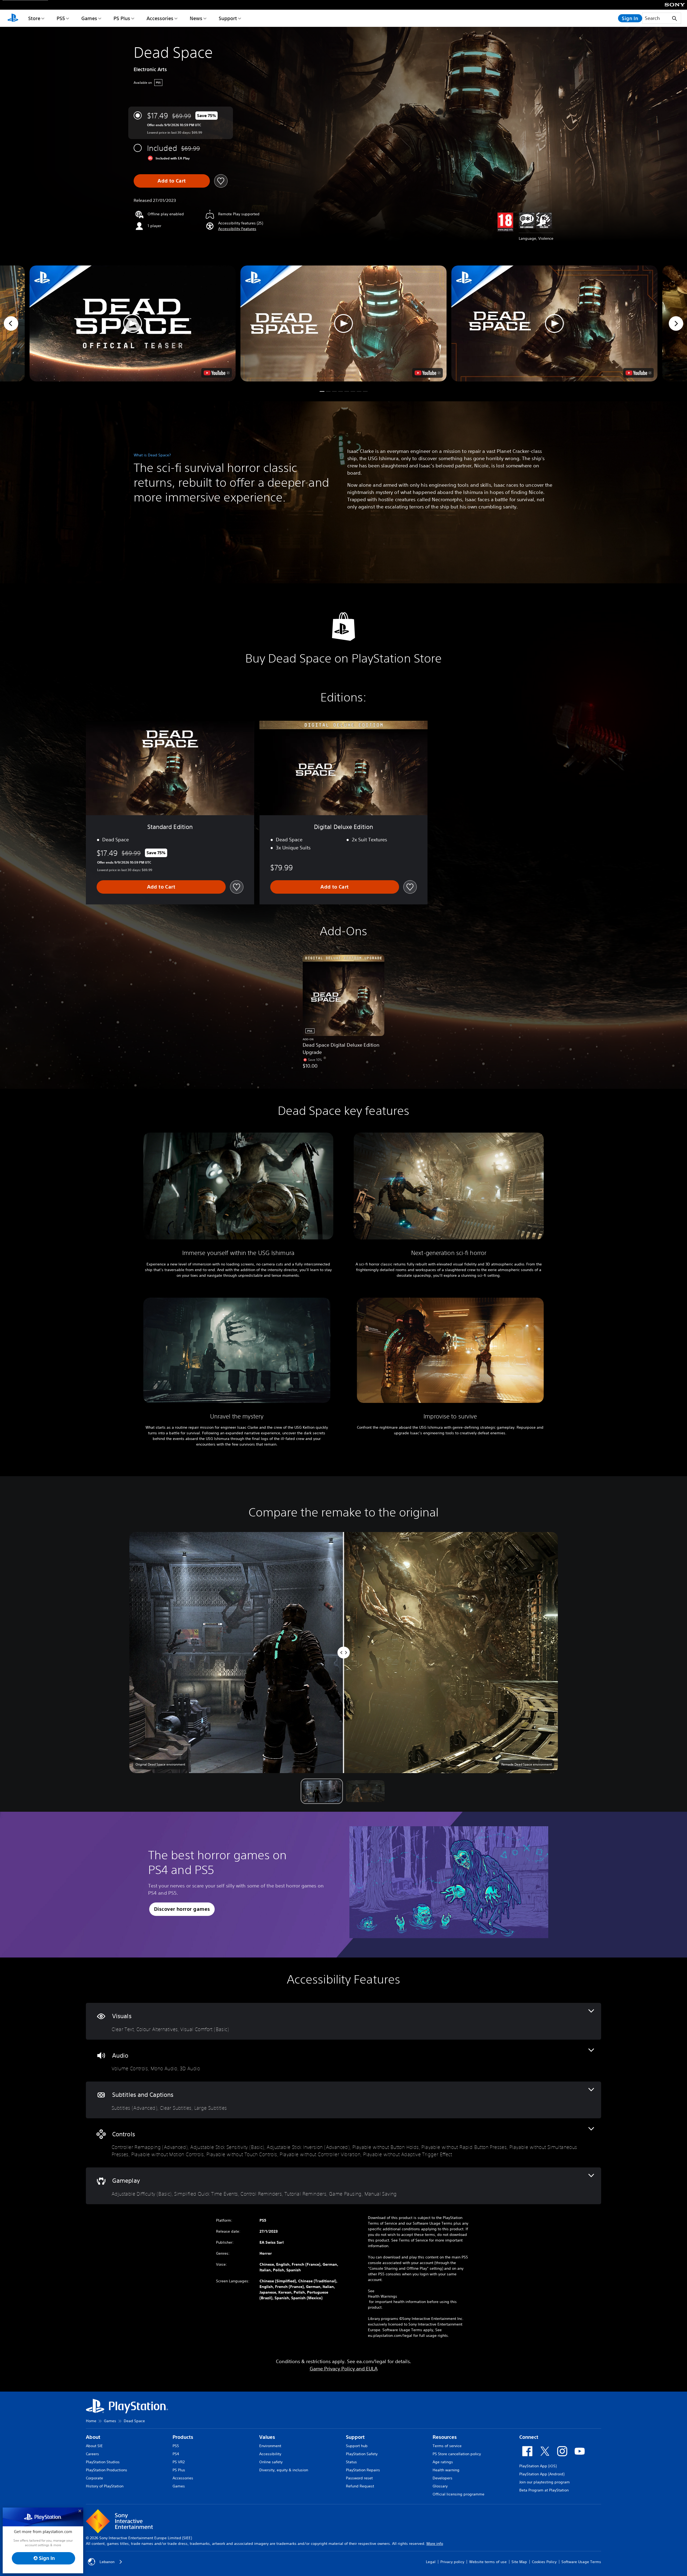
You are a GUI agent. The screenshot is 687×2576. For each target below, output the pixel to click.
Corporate (94, 2478)
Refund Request (360, 2486)
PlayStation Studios (103, 2462)
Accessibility (270, 2454)
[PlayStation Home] (13, 18)
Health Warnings (383, 2296)
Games (89, 18)
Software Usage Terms (581, 2562)
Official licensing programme (458, 2494)
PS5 (61, 18)
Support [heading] (355, 2437)
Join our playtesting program (545, 2482)
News (196, 18)
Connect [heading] (529, 2437)
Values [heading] (267, 2437)
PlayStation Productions (107, 2470)
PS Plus (122, 18)
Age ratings (443, 2462)
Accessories (160, 18)
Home (91, 2421)
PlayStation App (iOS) (538, 2466)
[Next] (676, 323)
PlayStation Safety (362, 2454)
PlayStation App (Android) (542, 2474)
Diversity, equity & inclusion (284, 2470)
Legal (431, 2562)
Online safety (271, 2462)
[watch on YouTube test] (427, 373)
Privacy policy (452, 2562)
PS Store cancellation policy (457, 2454)
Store (34, 18)
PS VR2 (179, 2462)
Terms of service (447, 2446)
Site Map (519, 2562)
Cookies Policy (544, 2562)
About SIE (94, 2446)
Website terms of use (488, 2562)
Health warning (446, 2470)
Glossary (440, 2486)
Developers (443, 2478)
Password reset (359, 2478)
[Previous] (11, 323)
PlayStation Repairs (363, 2470)
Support (228, 18)
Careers (92, 2454)
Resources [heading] (445, 2437)
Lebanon (107, 2562)
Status (351, 2462)
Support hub (357, 2446)
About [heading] (93, 2437)
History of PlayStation (105, 2486)
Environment (270, 2446)
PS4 (176, 2454)
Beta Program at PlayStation (544, 2490)
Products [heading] (183, 2437)
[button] (237, 229)
